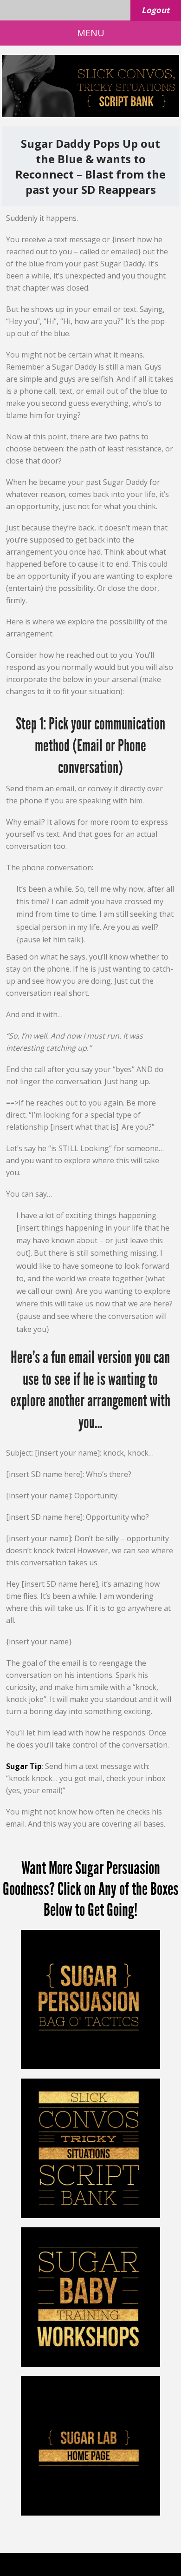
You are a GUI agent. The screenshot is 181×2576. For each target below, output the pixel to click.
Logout (155, 10)
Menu (91, 33)
